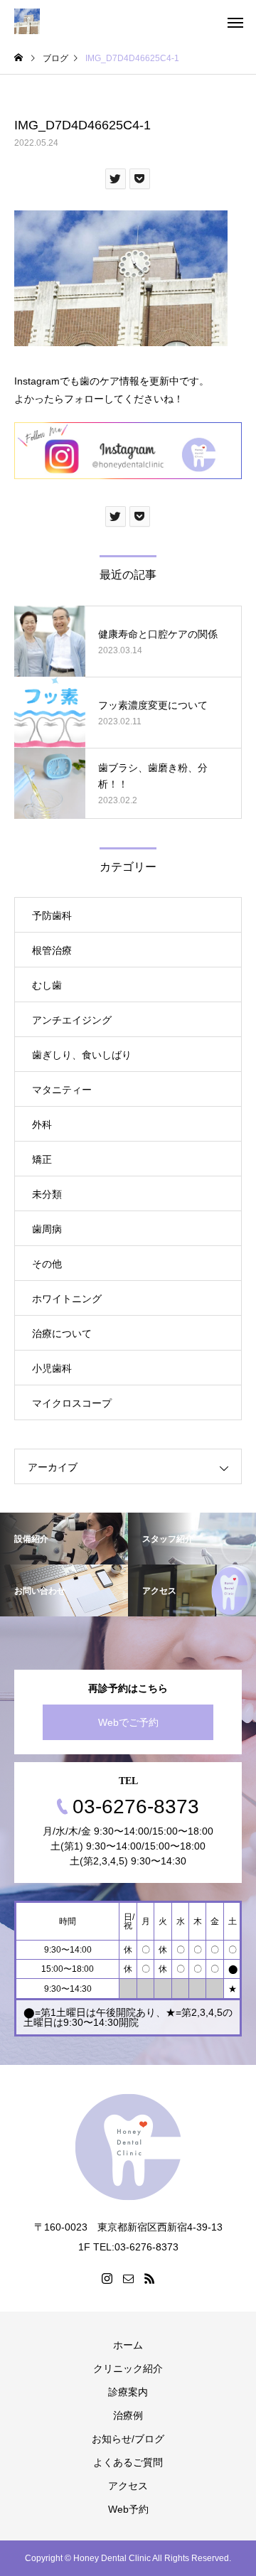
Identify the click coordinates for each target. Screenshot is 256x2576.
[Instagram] (107, 2278)
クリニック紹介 (128, 2368)
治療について (62, 1333)
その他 (47, 1264)
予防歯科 (52, 916)
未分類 (47, 1194)
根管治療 (52, 950)
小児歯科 (52, 1368)
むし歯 (47, 985)
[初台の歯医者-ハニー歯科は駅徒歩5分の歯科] (27, 21)
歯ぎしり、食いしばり (82, 1055)
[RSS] (149, 2278)
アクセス (128, 2486)
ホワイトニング (67, 1299)
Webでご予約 (128, 1722)
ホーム (128, 2345)
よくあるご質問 (128, 2462)
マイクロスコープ (72, 1403)
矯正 (42, 1159)
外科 (42, 1125)
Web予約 (128, 2509)
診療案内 (128, 2392)
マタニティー (62, 1090)
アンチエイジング (72, 1020)
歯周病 (47, 1229)
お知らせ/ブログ (128, 2439)
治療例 (128, 2415)
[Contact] (128, 2278)
